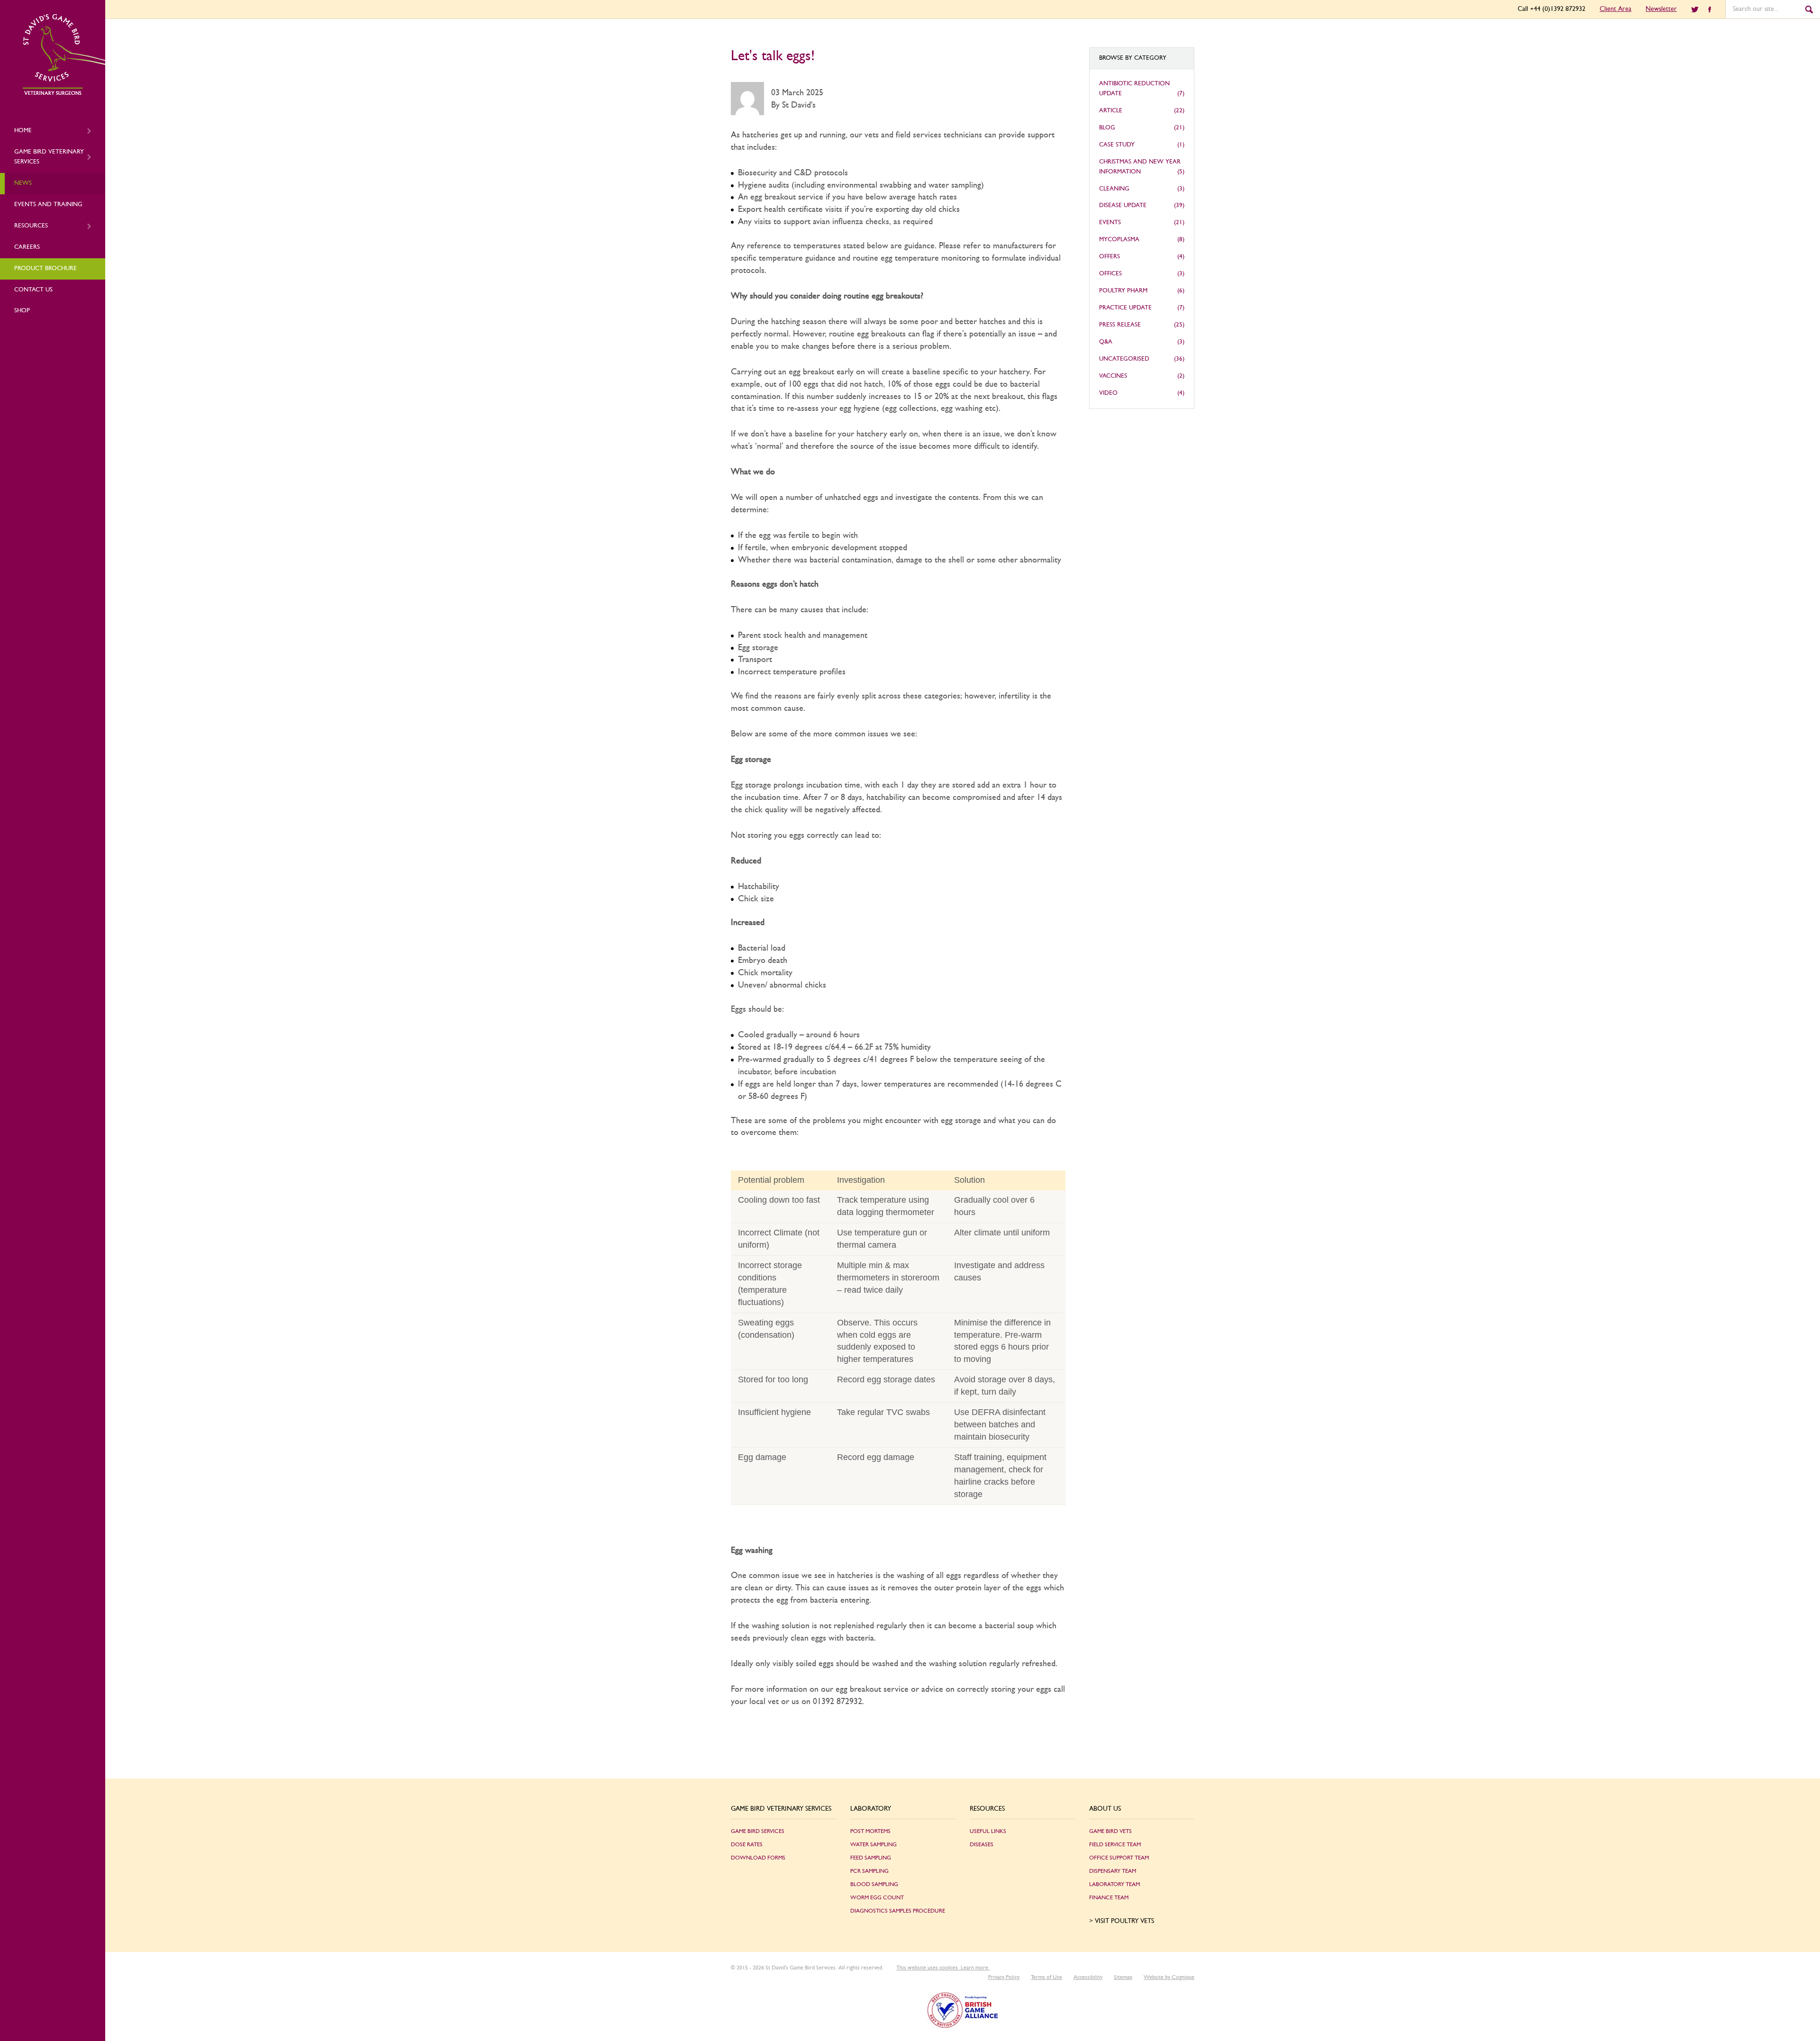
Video (1108, 393)
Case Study (1117, 145)
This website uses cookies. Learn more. (943, 1968)
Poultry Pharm (1123, 291)
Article (1111, 111)
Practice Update (1125, 308)
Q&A (1106, 342)
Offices (1110, 274)
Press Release (1120, 325)
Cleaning (1114, 189)
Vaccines (1113, 376)
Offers (1110, 257)
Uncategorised (1124, 359)
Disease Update (1123, 205)
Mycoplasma (1119, 240)
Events (1110, 222)
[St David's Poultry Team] (64, 93)
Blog (1107, 128)
